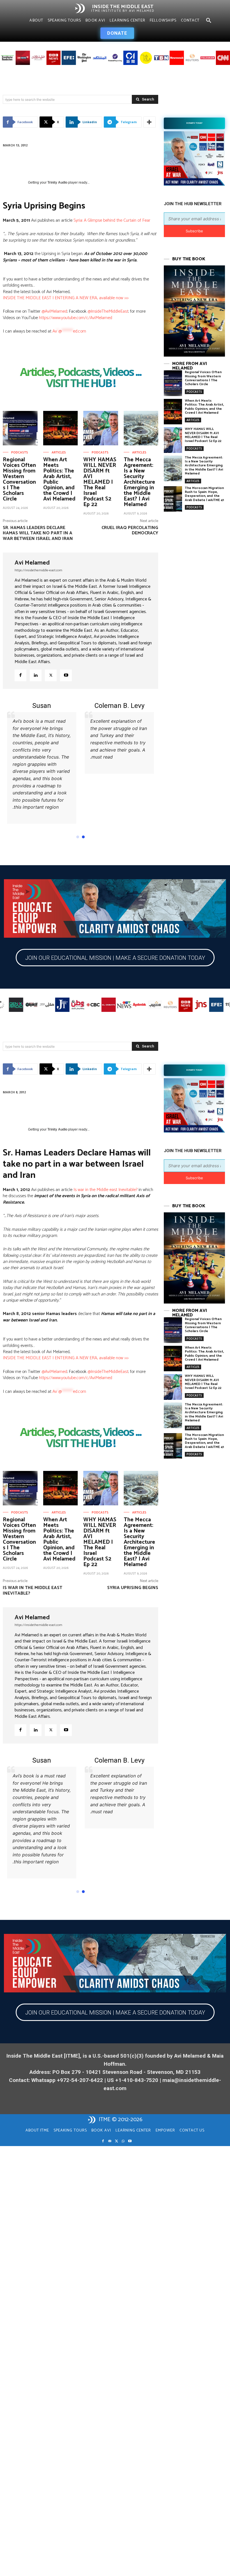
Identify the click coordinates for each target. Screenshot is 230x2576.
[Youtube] (66, 675)
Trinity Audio (57, 183)
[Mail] (110, 2155)
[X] (51, 675)
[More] (150, 122)
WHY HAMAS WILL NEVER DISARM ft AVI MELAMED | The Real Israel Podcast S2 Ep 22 (100, 482)
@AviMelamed (54, 311)
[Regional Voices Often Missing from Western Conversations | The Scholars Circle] (20, 428)
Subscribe (194, 231)
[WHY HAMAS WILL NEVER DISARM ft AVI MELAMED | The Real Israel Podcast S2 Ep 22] (101, 428)
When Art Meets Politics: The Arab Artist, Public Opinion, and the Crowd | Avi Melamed (59, 479)
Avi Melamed (32, 563)
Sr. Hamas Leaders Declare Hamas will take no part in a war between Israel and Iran (38, 533)
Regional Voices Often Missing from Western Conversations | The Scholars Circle (19, 479)
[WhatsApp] (123, 2155)
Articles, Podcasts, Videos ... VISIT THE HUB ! (81, 378)
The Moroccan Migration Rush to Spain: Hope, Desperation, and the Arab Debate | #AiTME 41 (204, 494)
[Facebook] (20, 675)
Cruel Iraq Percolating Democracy (130, 530)
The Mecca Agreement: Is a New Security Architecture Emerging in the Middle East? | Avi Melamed (139, 482)
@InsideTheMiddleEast (108, 311)
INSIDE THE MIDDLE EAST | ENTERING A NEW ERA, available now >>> (66, 298)
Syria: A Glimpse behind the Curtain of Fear (112, 220)
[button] (209, 21)
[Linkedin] (36, 675)
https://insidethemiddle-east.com (38, 570)
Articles (59, 453)
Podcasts (20, 453)
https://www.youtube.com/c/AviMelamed (76, 318)
